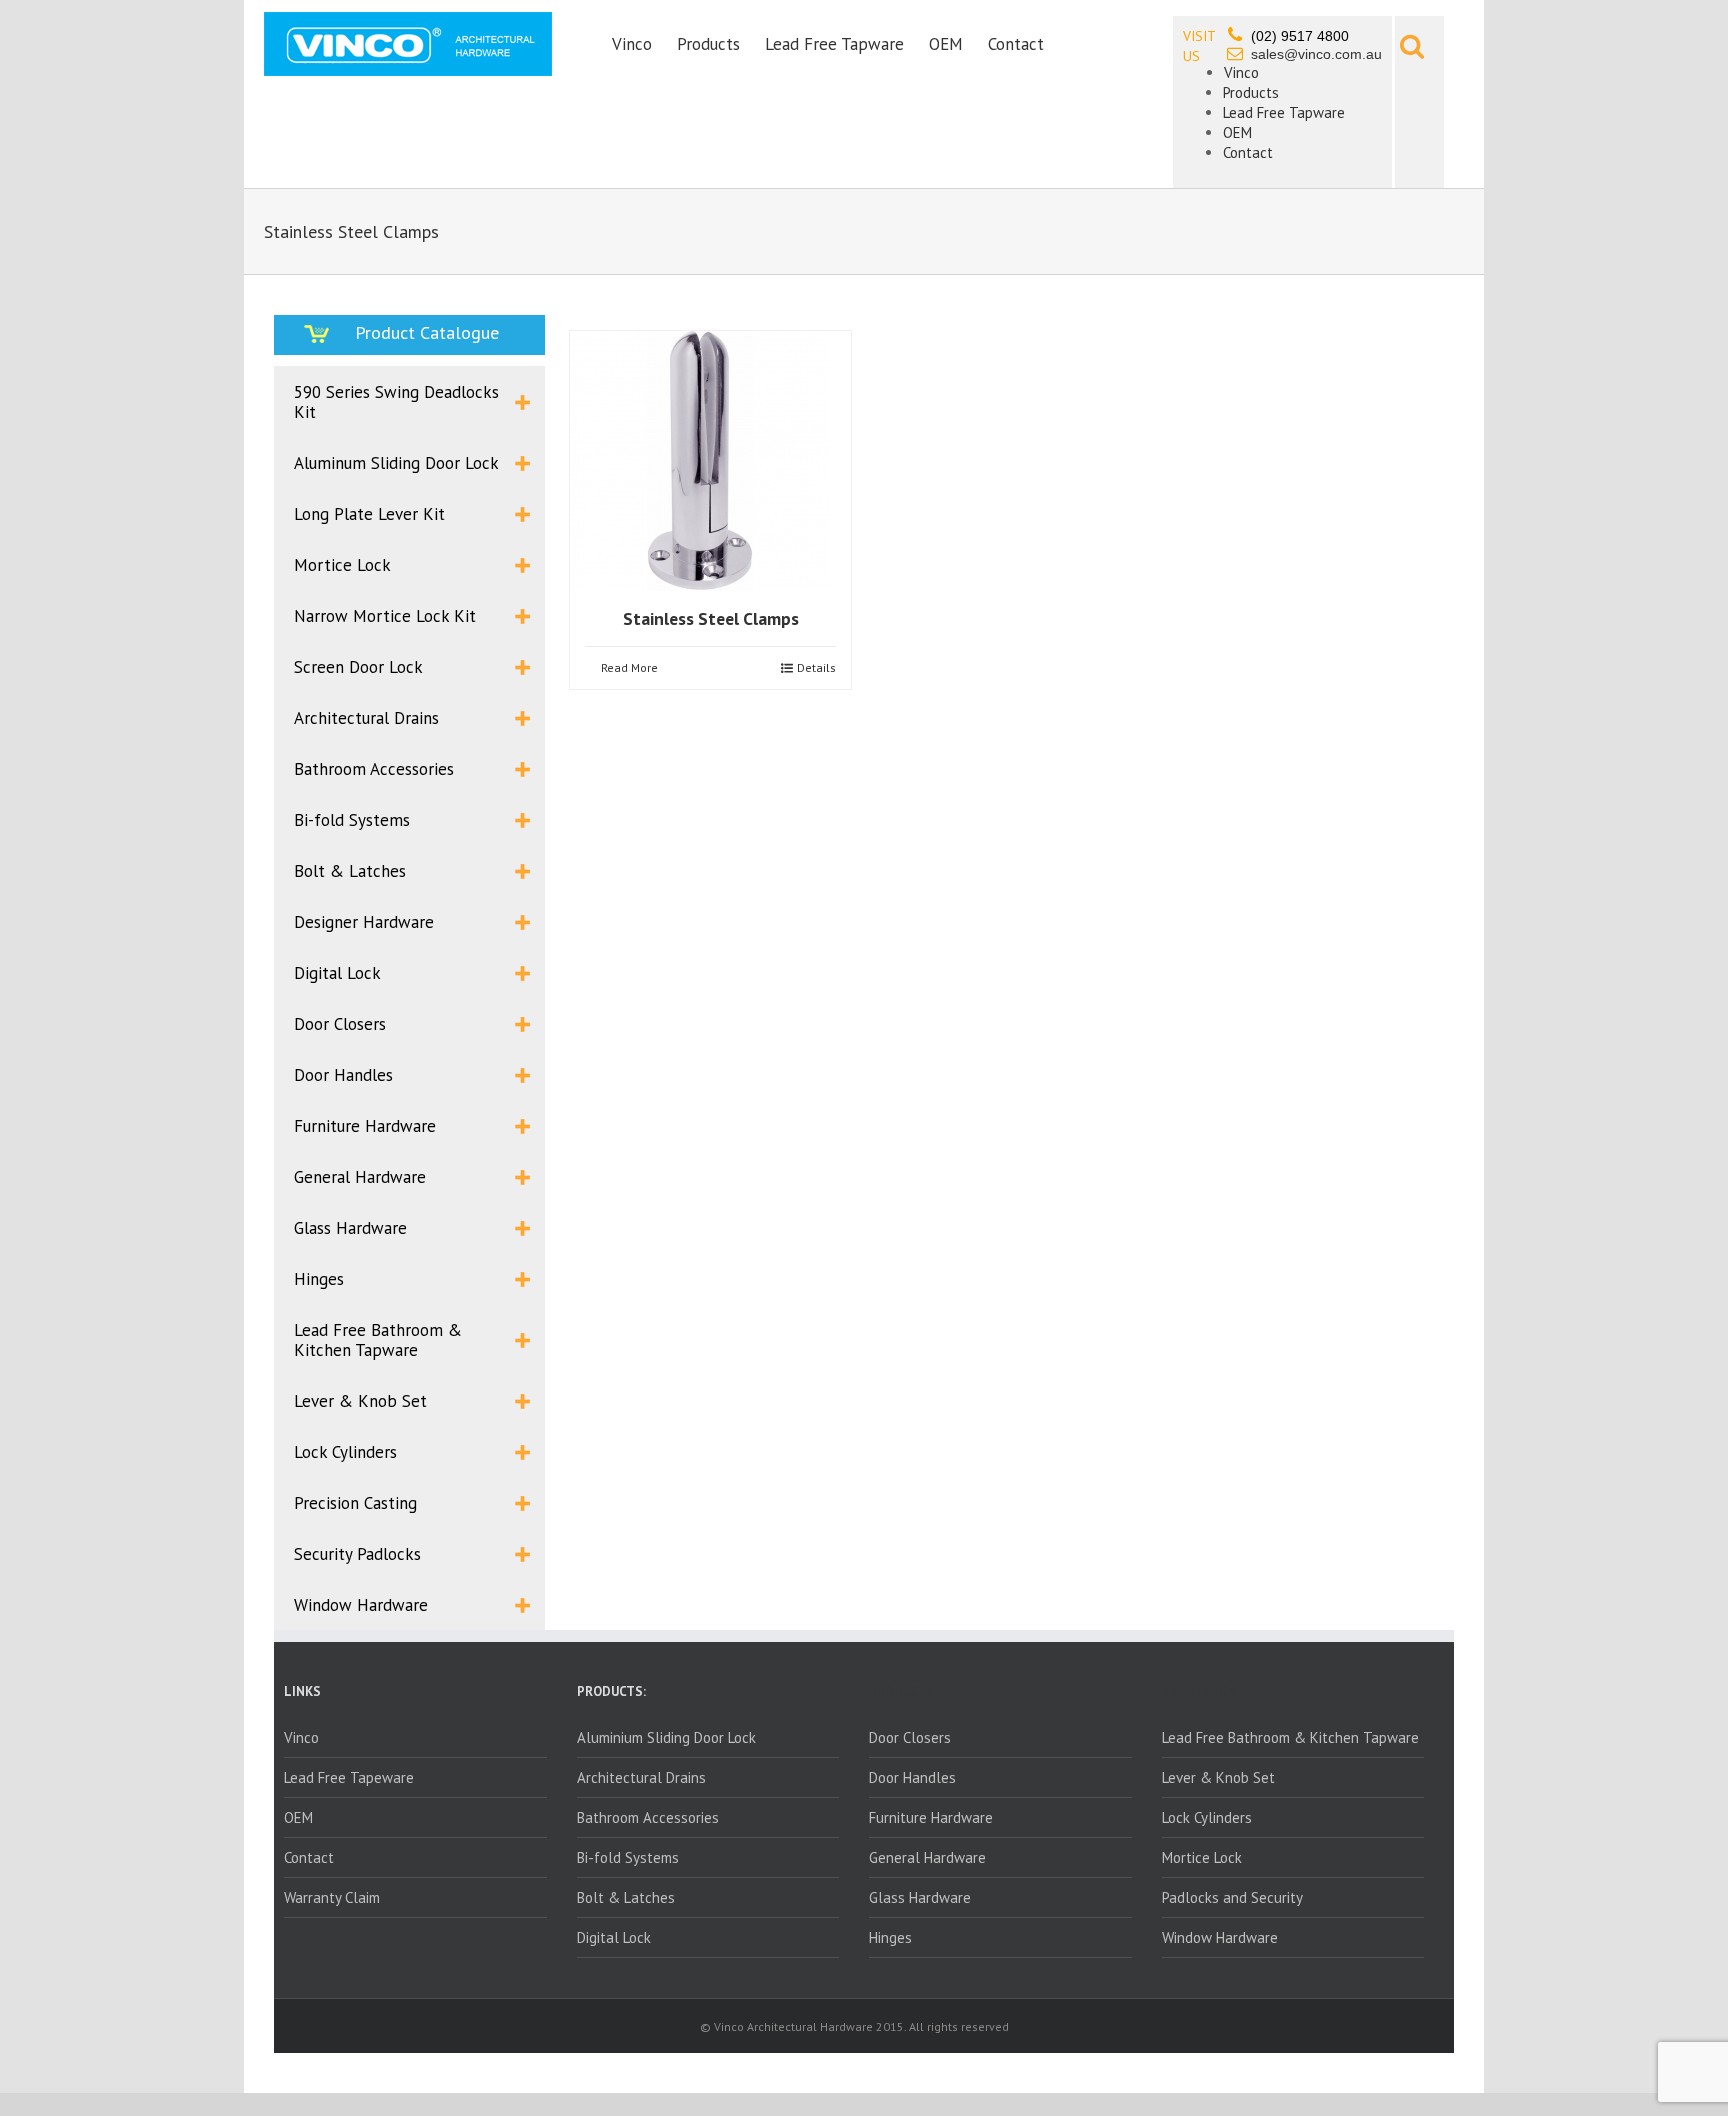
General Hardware (927, 1857)
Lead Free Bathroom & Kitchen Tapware (1290, 1737)
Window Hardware (1220, 1937)
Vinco (632, 44)
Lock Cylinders (1207, 1817)
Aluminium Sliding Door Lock (666, 1737)
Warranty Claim (332, 1897)
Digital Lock (614, 1937)
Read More (629, 667)
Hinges (890, 1937)
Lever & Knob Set (1218, 1777)
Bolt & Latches (626, 1897)
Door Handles (912, 1777)
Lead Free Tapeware (349, 1777)
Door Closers (910, 1737)
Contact (1016, 44)
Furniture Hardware (931, 1817)
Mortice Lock (1202, 1857)
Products (708, 44)
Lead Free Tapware (834, 44)
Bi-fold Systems (628, 1857)
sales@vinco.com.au (1316, 54)
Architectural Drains (641, 1777)
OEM (946, 44)
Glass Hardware (920, 1897)
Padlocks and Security (1232, 1897)
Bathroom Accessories (648, 1817)
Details (816, 667)
